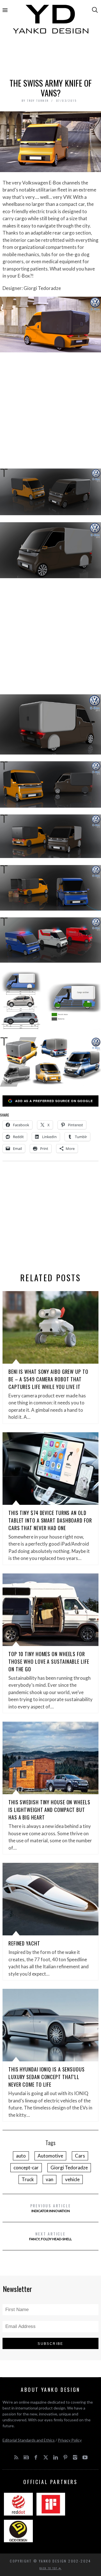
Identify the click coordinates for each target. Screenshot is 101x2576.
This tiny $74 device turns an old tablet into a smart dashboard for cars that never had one (50, 1520)
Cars (80, 2156)
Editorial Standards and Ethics (29, 2440)
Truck (28, 2179)
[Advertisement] (50, 58)
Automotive (50, 2156)
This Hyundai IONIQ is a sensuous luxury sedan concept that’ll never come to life (47, 2077)
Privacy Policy (70, 2440)
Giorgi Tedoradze (69, 2168)
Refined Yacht (24, 1943)
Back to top (49, 2568)
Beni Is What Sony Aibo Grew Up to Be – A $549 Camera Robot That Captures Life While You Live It (48, 1379)
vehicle (72, 2179)
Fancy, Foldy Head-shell (50, 2236)
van (50, 2179)
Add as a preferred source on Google (54, 1101)
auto (21, 2156)
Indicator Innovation (51, 2208)
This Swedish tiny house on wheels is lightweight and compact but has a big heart (49, 1810)
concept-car (26, 2168)
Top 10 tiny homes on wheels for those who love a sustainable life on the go (49, 1661)
